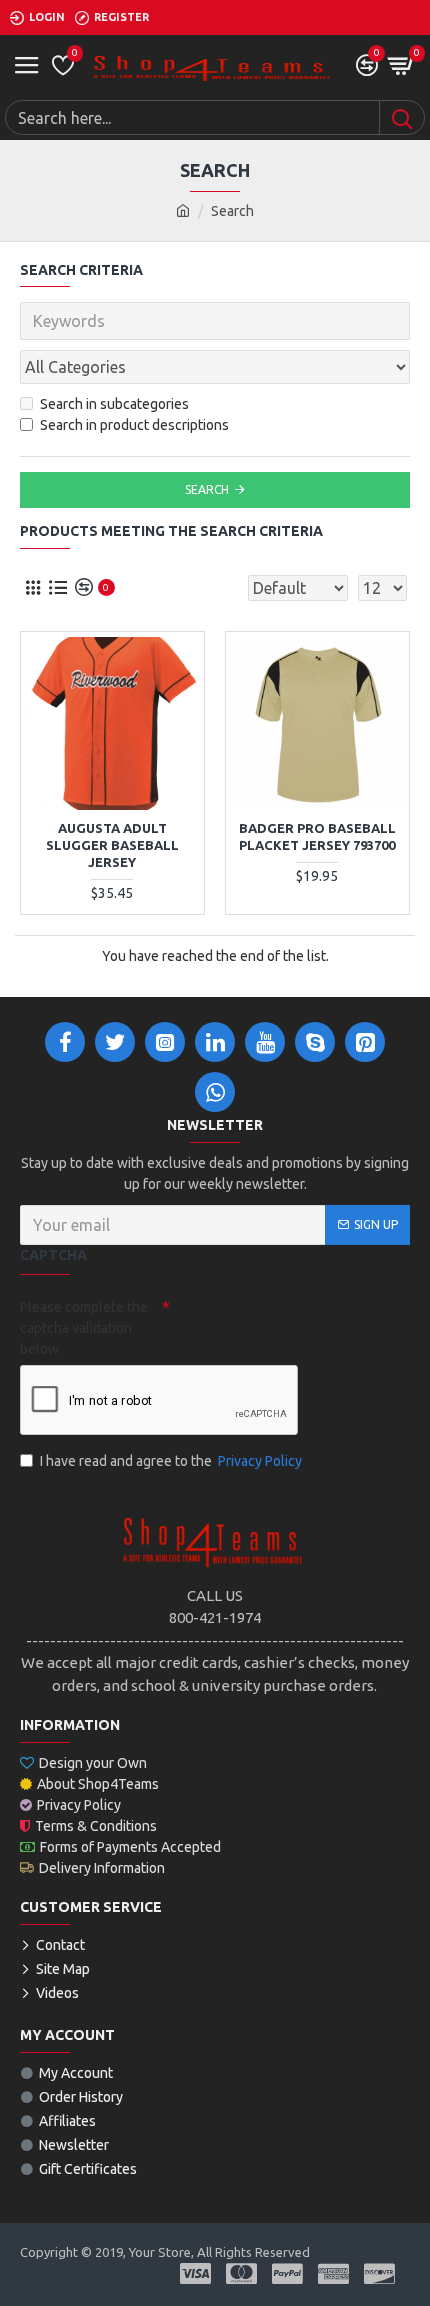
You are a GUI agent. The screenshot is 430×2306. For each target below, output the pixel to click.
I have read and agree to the (171, 1461)
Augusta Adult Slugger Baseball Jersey (112, 845)
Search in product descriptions (134, 425)
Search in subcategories (114, 404)
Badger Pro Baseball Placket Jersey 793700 (317, 836)
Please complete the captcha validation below (84, 1328)
